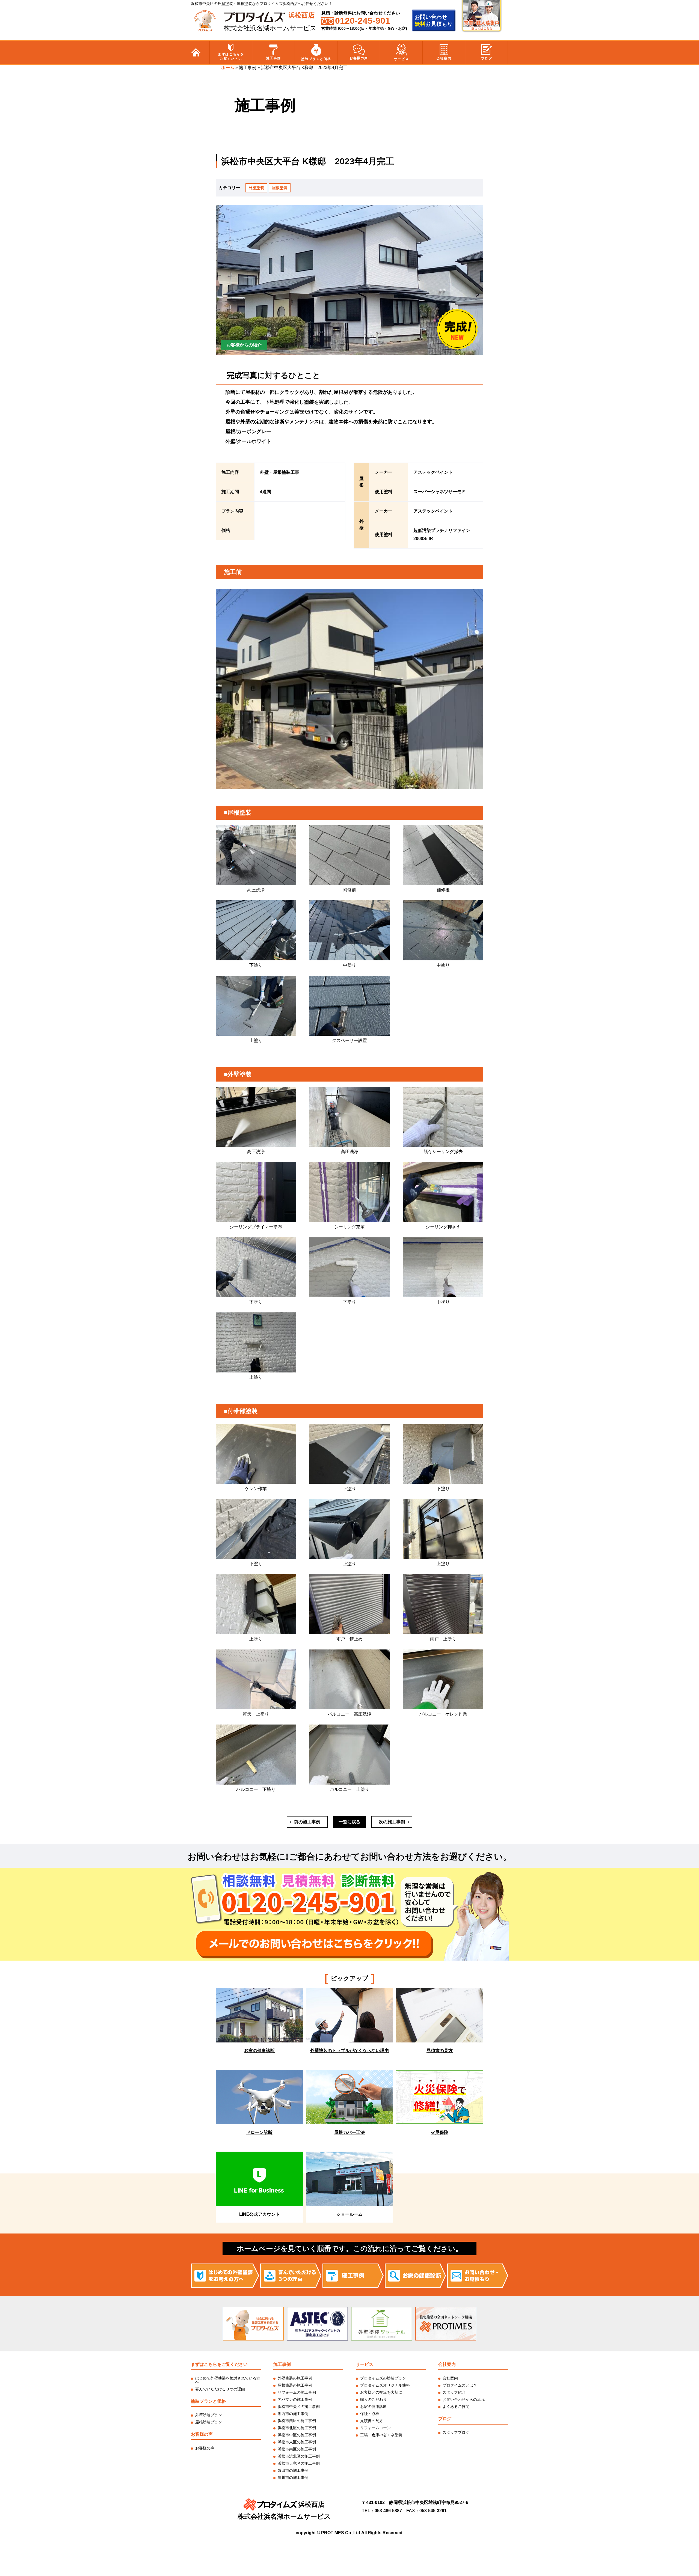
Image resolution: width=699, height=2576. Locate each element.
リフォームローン (375, 2428)
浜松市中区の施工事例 (297, 2435)
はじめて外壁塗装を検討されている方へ (228, 2380)
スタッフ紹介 (454, 2392)
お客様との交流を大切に (381, 2392)
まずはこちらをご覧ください (231, 56)
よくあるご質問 (456, 2407)
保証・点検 (370, 2414)
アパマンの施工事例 (295, 2399)
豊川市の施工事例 (293, 2477)
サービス (401, 59)
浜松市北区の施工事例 (297, 2428)
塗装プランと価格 (316, 59)
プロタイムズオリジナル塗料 (385, 2385)
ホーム (228, 68)
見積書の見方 (372, 2421)
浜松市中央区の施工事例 (299, 2407)
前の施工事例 (307, 1822)
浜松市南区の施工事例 (297, 2449)
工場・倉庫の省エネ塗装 (381, 2435)
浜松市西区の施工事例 (297, 2421)
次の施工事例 (392, 1822)
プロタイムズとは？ (460, 2385)
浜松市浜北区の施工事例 (299, 2456)
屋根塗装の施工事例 (295, 2385)
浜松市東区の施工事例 (297, 2442)
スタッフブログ (456, 2432)
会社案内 (444, 58)
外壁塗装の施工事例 (295, 2378)
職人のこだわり (374, 2399)
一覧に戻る (349, 1822)
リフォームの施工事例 (297, 2392)
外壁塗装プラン (209, 2415)
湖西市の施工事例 (293, 2414)
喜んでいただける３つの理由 (220, 2389)
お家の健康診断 (374, 2407)
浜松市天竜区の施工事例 (299, 2463)
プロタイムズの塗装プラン (383, 2378)
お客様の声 (359, 58)
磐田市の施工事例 (293, 2470)
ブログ (487, 58)
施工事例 (274, 58)
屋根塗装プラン (209, 2422)
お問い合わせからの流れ (464, 2399)
